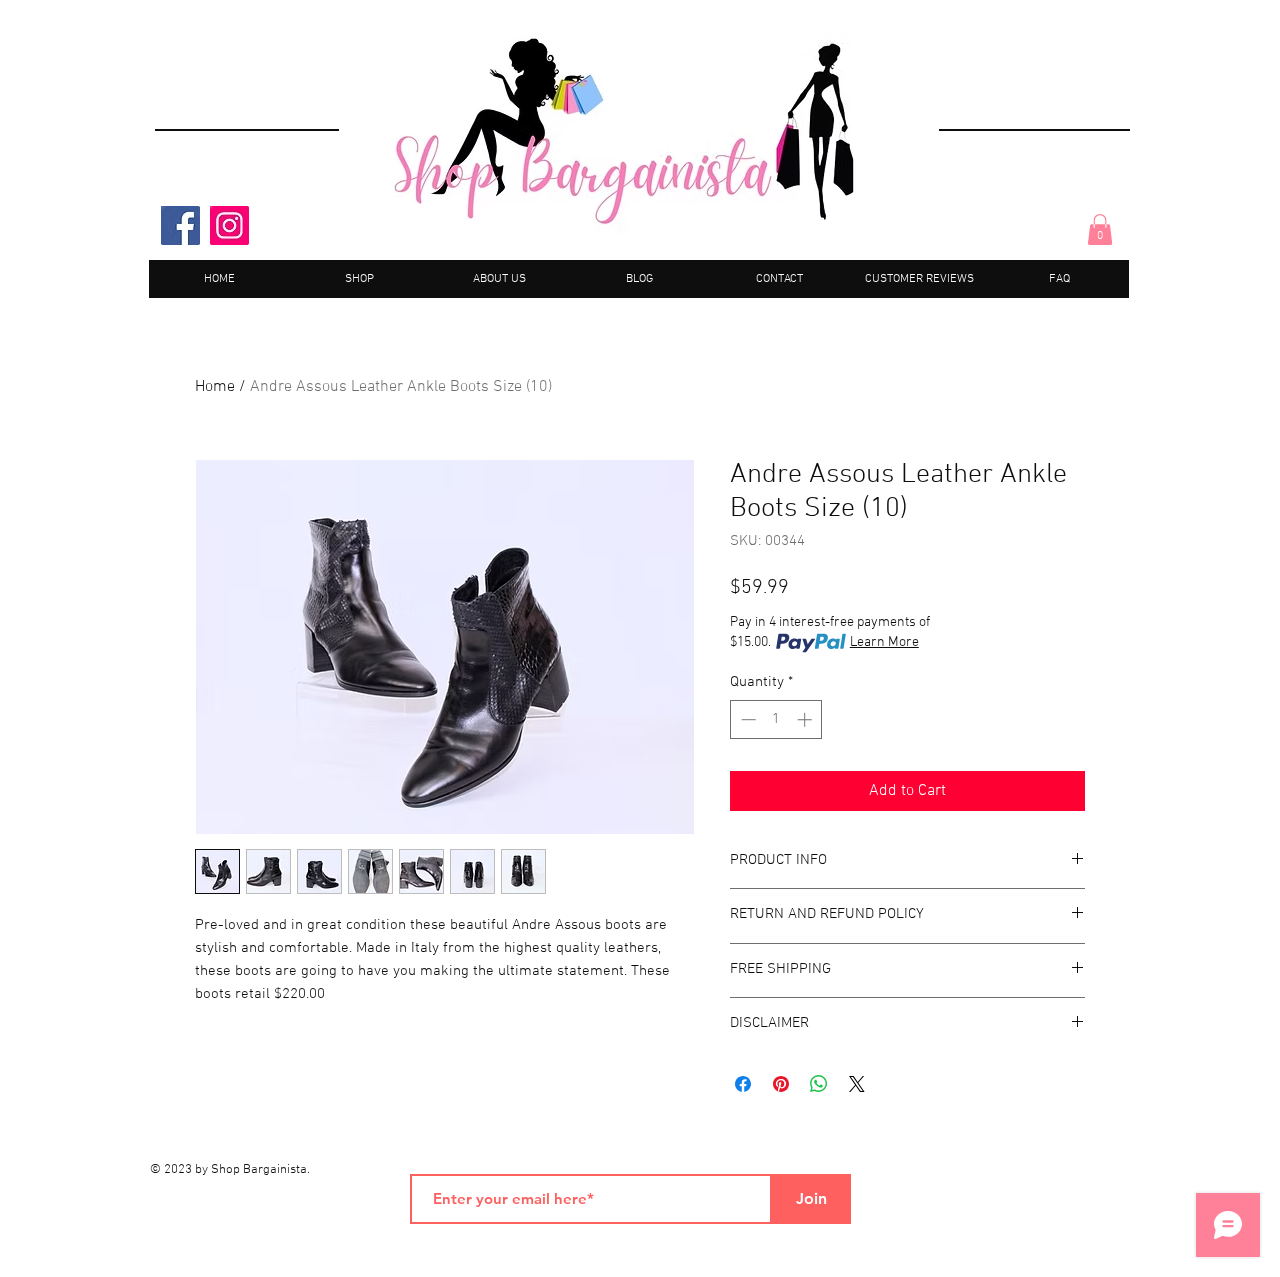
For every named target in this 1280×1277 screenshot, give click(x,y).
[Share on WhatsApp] (819, 1084)
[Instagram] (229, 225)
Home (215, 387)
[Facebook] (180, 225)
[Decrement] (746, 719)
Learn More (884, 642)
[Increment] (806, 719)
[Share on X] (857, 1084)
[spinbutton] (776, 719)
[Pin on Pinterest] (781, 1084)
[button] (1100, 229)
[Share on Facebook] (743, 1084)
